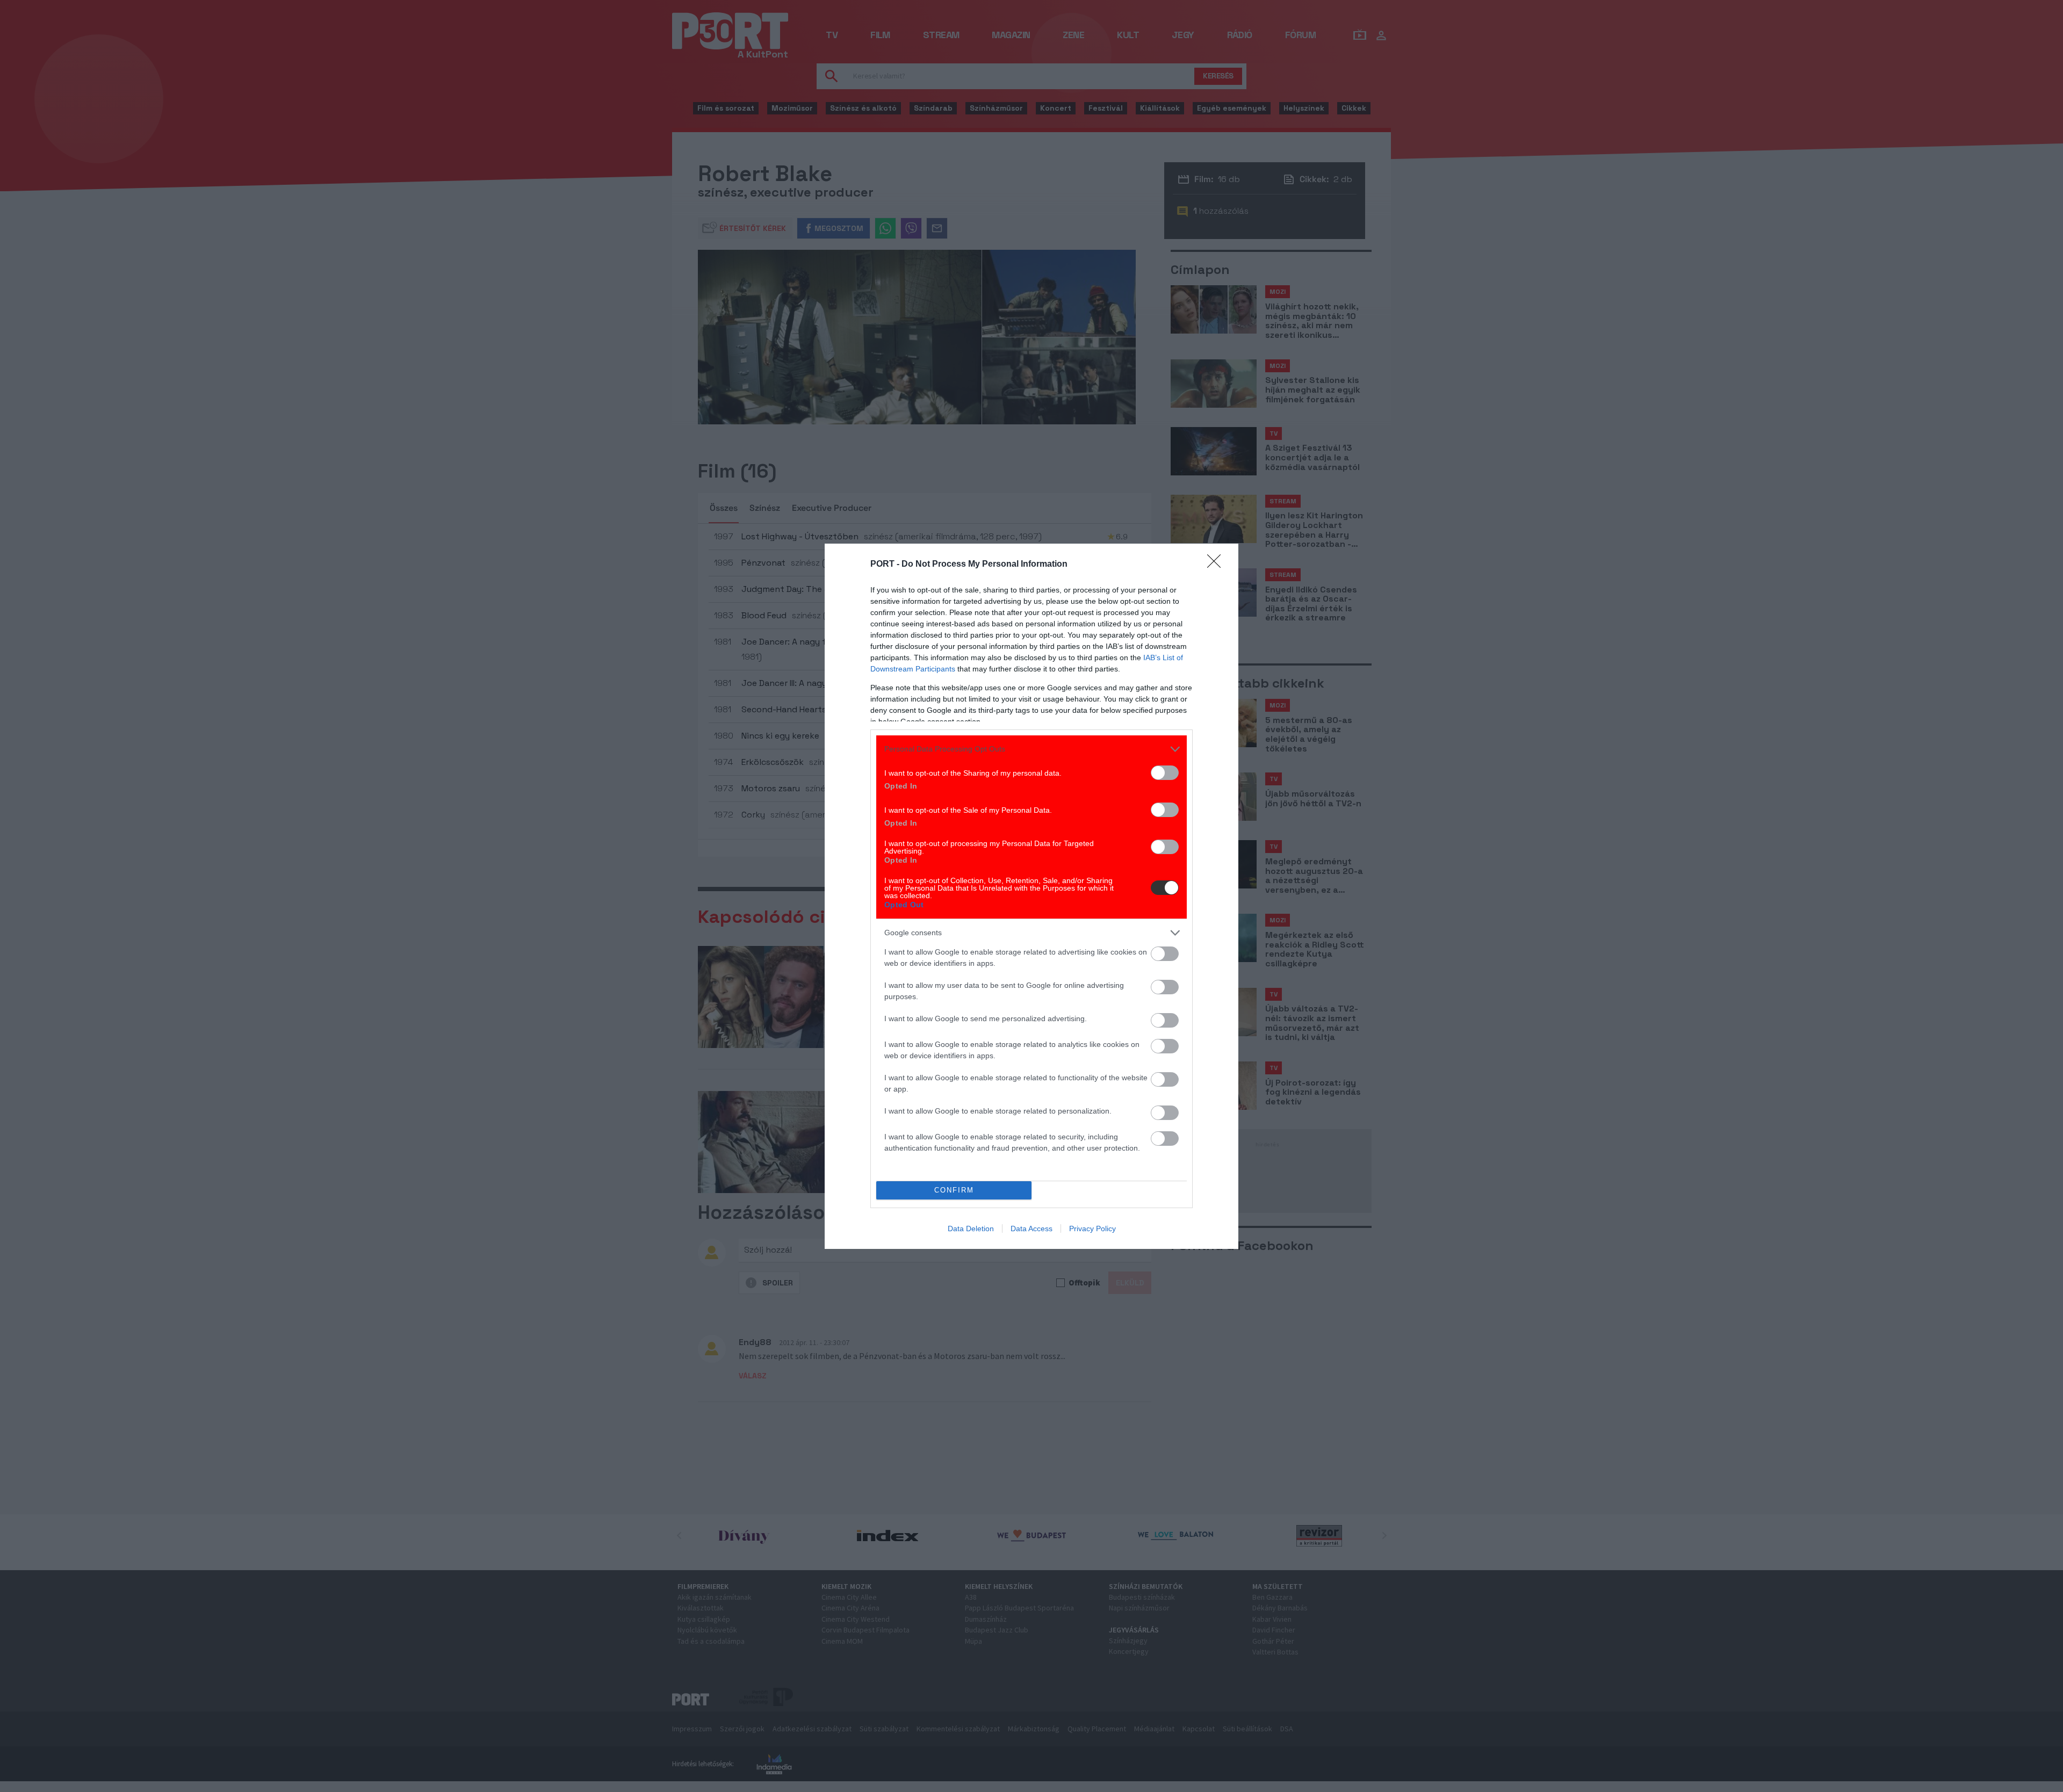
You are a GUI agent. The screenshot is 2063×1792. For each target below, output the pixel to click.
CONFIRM (954, 1190)
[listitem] (1031, 749)
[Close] (1217, 565)
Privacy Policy (1092, 1229)
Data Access (1031, 1229)
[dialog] (1031, 896)
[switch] (1165, 773)
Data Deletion (971, 1229)
